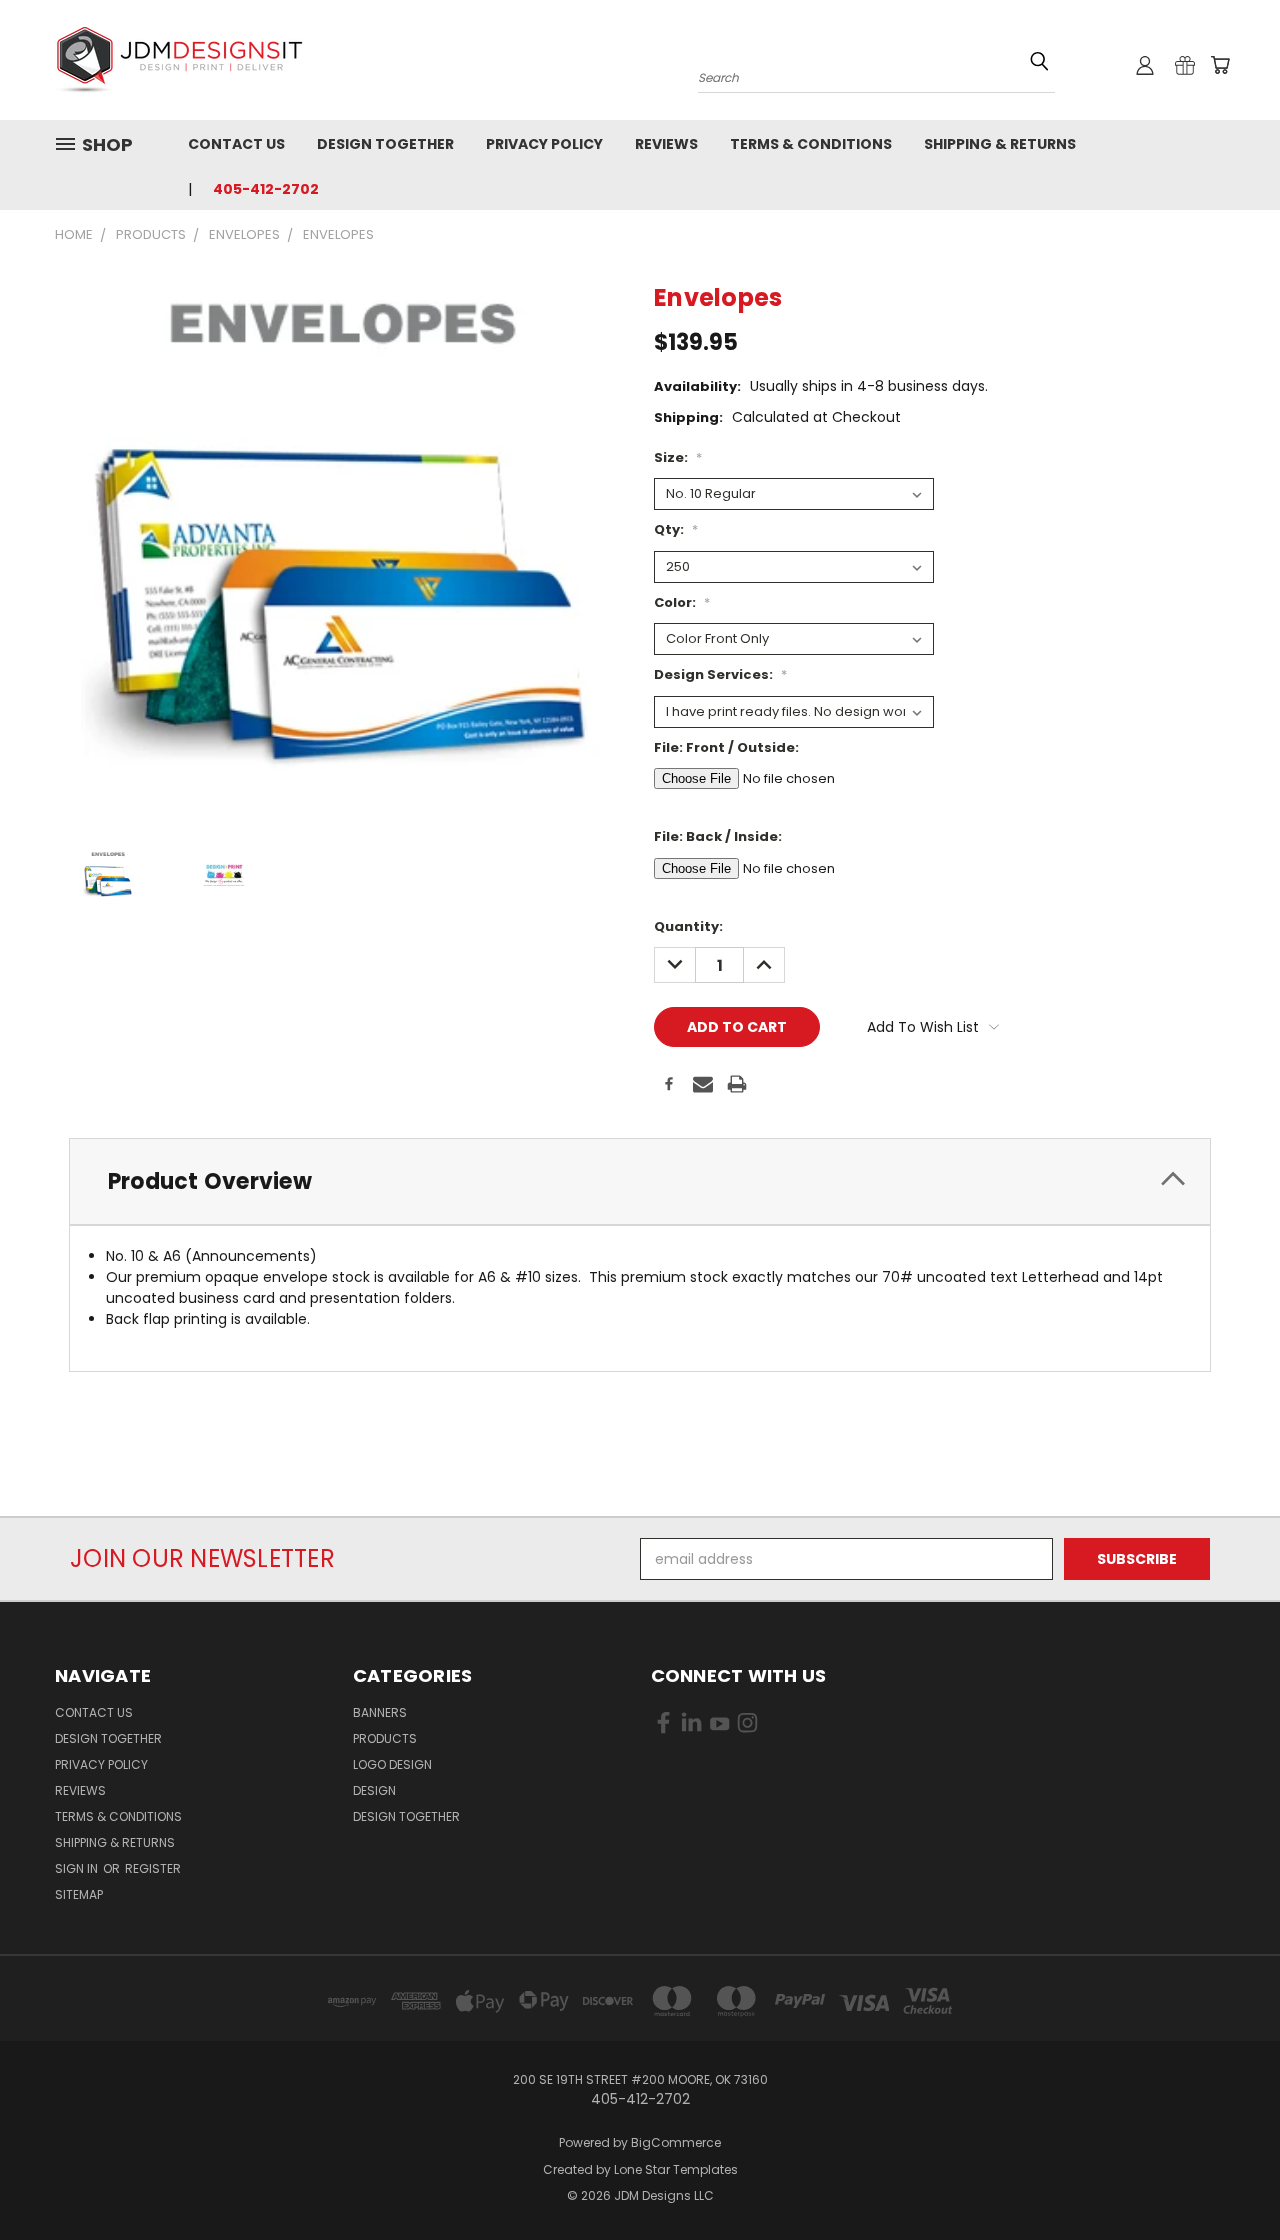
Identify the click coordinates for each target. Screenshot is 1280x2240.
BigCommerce (676, 2142)
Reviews (666, 144)
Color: (682, 602)
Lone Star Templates (676, 2169)
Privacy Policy (544, 144)
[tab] (640, 1181)
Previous (1227, 2177)
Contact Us (236, 144)
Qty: (676, 529)
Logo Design (392, 1764)
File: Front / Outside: (726, 747)
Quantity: (688, 926)
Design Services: (720, 674)
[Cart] (1220, 65)
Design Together (385, 144)
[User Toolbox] (1145, 65)
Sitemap (79, 1894)
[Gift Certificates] (1185, 65)
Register (153, 1868)
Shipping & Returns (1000, 144)
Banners (380, 1712)
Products (385, 1738)
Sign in (78, 1868)
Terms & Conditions (811, 144)
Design (374, 1790)
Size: (678, 457)
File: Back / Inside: (718, 836)
